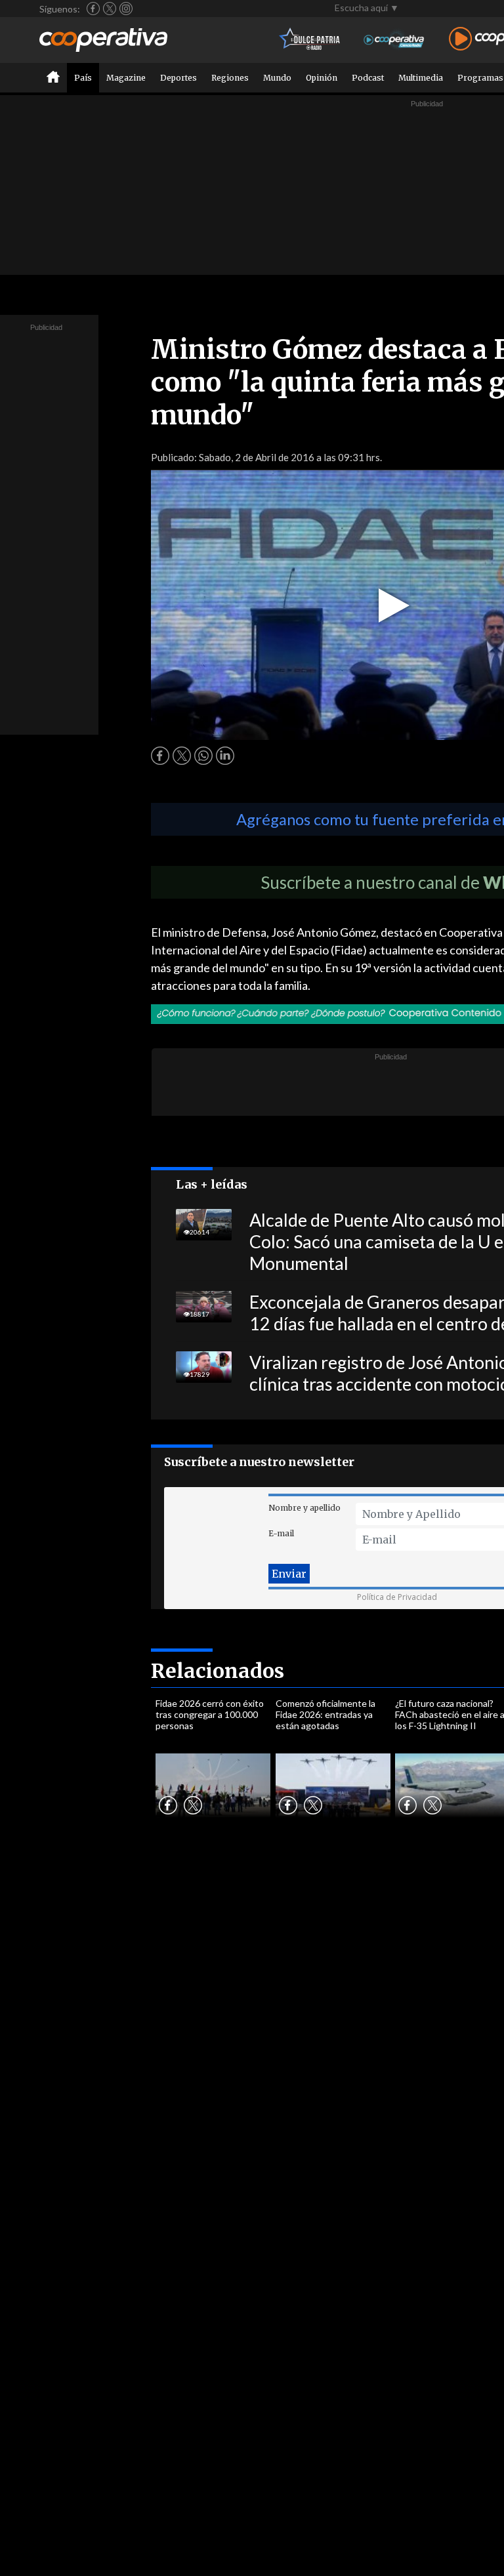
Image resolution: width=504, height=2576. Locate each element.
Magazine (126, 78)
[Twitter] (110, 9)
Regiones (230, 78)
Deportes (178, 78)
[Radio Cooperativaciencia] (394, 40)
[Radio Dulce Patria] (310, 40)
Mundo (277, 78)
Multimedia (421, 78)
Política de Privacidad (397, 1597)
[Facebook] (93, 9)
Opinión (322, 78)
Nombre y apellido (304, 1508)
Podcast (368, 78)
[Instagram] (126, 9)
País (83, 78)
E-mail (281, 1533)
